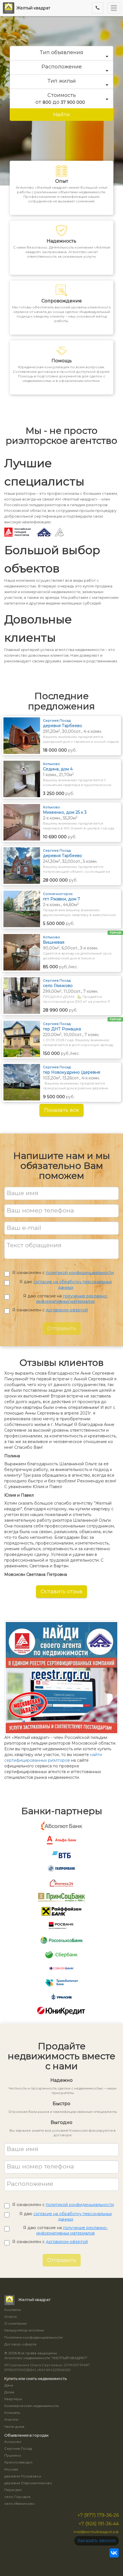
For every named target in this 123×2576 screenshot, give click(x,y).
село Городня (17, 2497)
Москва (11, 2469)
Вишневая (54, 942)
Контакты (13, 2310)
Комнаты (12, 2413)
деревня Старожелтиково (28, 2483)
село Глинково (58, 986)
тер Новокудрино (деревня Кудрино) (72, 1072)
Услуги (10, 2316)
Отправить (62, 1328)
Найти (61, 115)
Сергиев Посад (18, 2448)
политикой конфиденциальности (80, 1273)
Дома (9, 2392)
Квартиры (13, 2399)
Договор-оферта (20, 2344)
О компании (15, 2323)
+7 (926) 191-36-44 (99, 2524)
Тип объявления (61, 52)
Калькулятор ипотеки (24, 2330)
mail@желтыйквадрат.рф (96, 2532)
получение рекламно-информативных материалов (72, 1299)
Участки (11, 2419)
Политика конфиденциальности (33, 2337)
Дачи (9, 2385)
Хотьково (13, 2442)
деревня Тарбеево (63, 726)
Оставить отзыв (61, 1592)
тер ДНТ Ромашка (62, 1029)
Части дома (14, 2427)
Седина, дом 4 (58, 769)
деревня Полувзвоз (23, 2476)
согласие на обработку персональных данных (73, 1285)
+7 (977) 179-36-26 (98, 2515)
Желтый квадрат (33, 8)
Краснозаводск (18, 2462)
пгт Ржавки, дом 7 (61, 899)
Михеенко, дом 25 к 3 (65, 812)
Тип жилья (62, 81)
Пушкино (13, 2455)
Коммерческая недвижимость (31, 2406)
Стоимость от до (60, 99)
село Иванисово (19, 2503)
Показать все (61, 1110)
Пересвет (13, 2490)
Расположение (62, 67)
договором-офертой (67, 1310)
